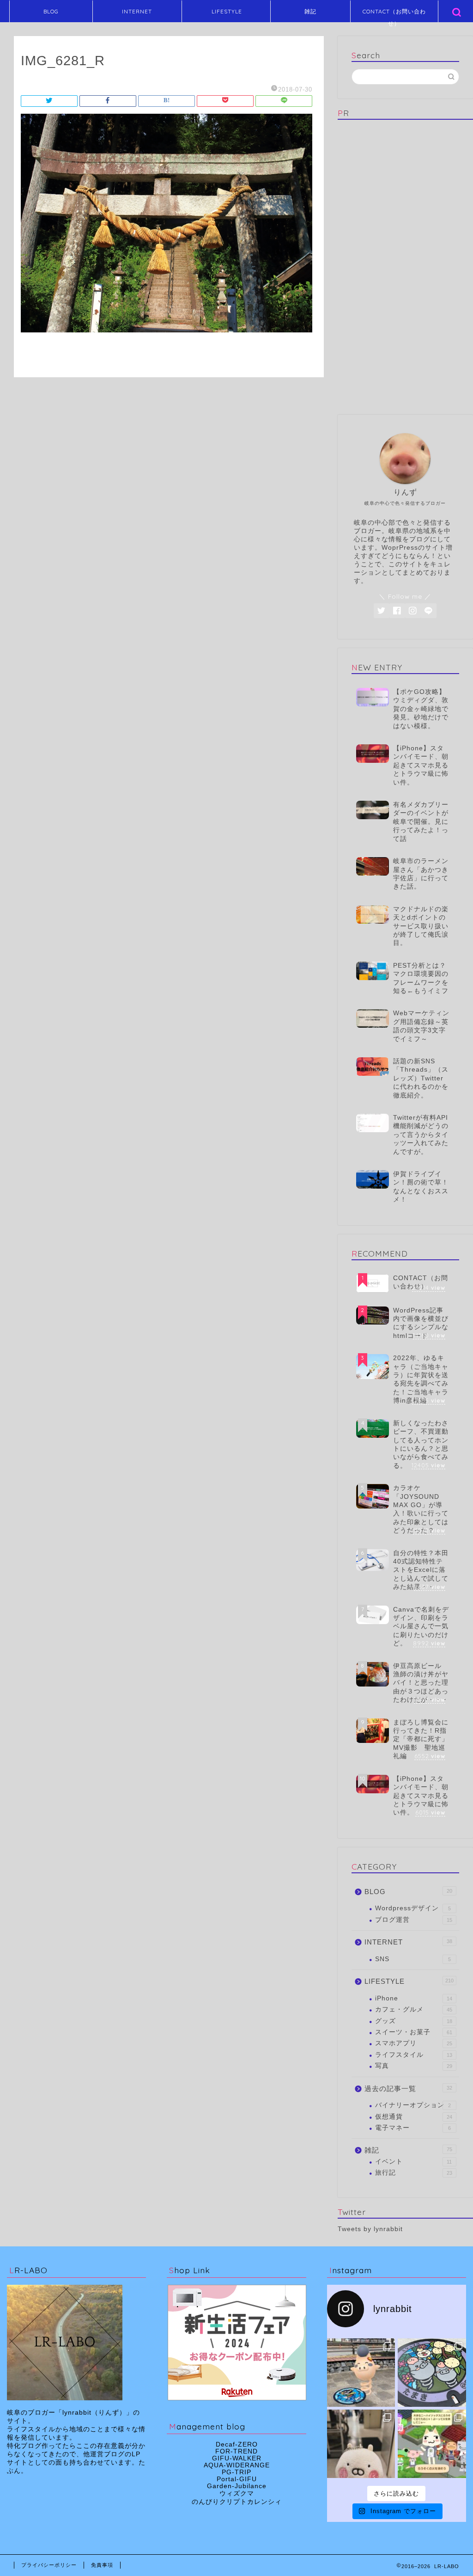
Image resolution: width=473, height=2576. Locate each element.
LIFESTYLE (227, 11)
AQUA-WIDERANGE (237, 2465)
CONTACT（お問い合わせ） (394, 15)
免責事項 (102, 2565)
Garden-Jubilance (237, 2486)
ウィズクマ (237, 2493)
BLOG (51, 11)
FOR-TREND (236, 2451)
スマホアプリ (414, 2043)
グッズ (414, 2021)
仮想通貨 (414, 2117)
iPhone (414, 1998)
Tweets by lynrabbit (370, 2229)
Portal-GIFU (237, 2479)
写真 (414, 2066)
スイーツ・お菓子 (414, 2032)
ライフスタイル (414, 2055)
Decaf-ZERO (237, 2444)
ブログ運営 (414, 1920)
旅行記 (414, 2173)
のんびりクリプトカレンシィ (237, 2502)
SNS (413, 1959)
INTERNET (137, 11)
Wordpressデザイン (413, 1908)
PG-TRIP (236, 2472)
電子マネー (413, 2128)
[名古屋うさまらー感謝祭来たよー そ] (361, 2444)
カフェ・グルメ (414, 2009)
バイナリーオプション (413, 2105)
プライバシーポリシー (49, 2565)
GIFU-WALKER (237, 2458)
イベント (414, 2162)
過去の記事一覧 (408, 2088)
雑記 (310, 11)
